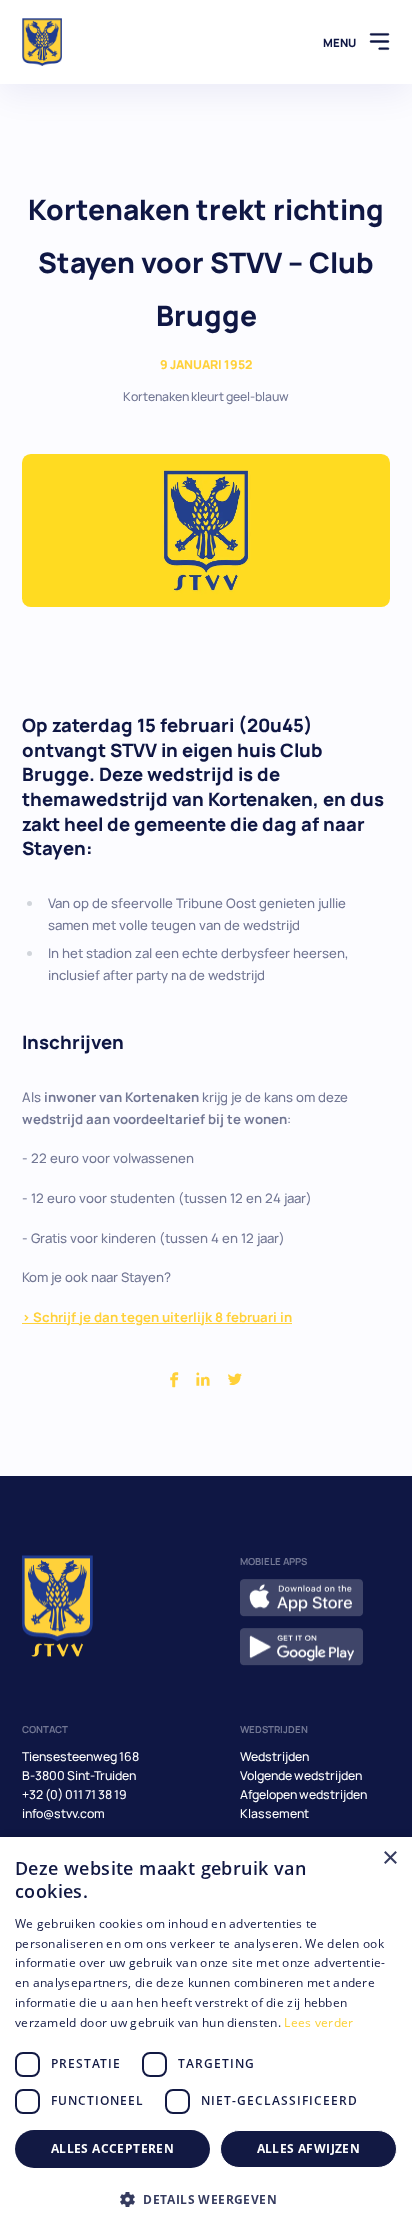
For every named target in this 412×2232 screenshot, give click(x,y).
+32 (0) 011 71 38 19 (74, 1794)
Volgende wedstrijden (301, 1775)
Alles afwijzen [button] (309, 2148)
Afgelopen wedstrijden (303, 1794)
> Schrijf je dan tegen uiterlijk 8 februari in (157, 1317)
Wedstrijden (274, 1756)
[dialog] (206, 2034)
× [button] (389, 1858)
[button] (206, 2199)
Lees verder (318, 2022)
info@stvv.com (63, 1813)
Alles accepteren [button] (112, 2148)
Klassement (274, 1813)
